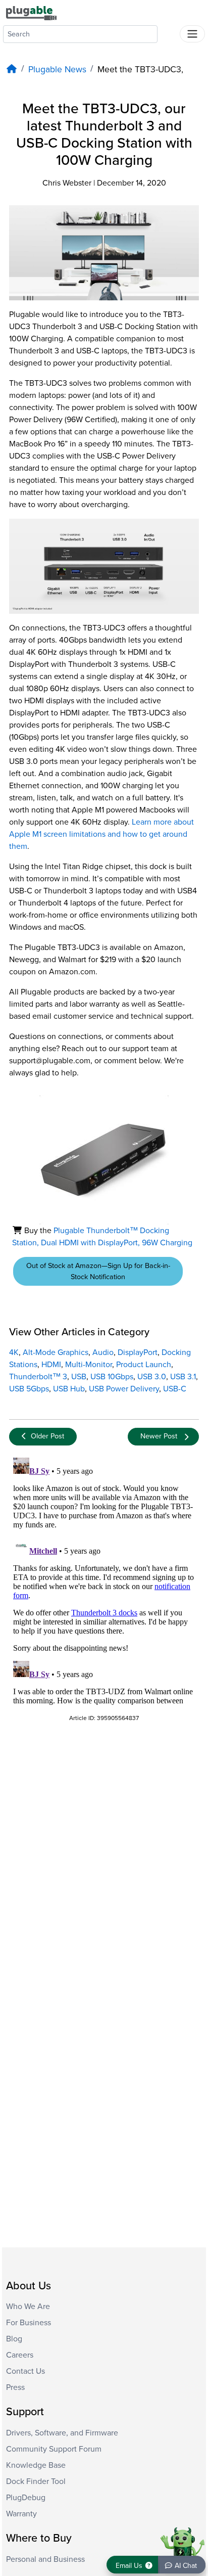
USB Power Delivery (124, 1389)
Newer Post (159, 1436)
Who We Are (28, 2307)
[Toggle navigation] (192, 34)
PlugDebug (26, 2498)
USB (79, 1377)
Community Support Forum (54, 2449)
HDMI (51, 1365)
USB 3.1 (183, 1377)
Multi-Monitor (89, 1365)
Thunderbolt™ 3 (38, 1377)
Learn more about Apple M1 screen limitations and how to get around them (101, 834)
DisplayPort (138, 1352)
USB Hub (69, 1389)
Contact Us (25, 2371)
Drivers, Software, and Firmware (62, 2433)
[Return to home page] (31, 13)
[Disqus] (104, 1580)
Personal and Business (45, 2559)
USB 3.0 (152, 1377)
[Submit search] (169, 32)
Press (15, 2387)
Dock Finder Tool (36, 2481)
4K (14, 1352)
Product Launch (144, 1365)
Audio (103, 1352)
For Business (29, 2323)
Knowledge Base (36, 2465)
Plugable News (57, 70)
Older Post (47, 1436)
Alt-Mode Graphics (56, 1352)
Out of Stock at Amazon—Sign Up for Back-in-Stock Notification (98, 1271)
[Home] (12, 70)
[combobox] (80, 34)
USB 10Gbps (112, 1377)
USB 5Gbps (29, 1389)
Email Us (130, 2566)
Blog (14, 2339)
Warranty (21, 2514)
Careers (20, 2355)
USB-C (175, 1389)
